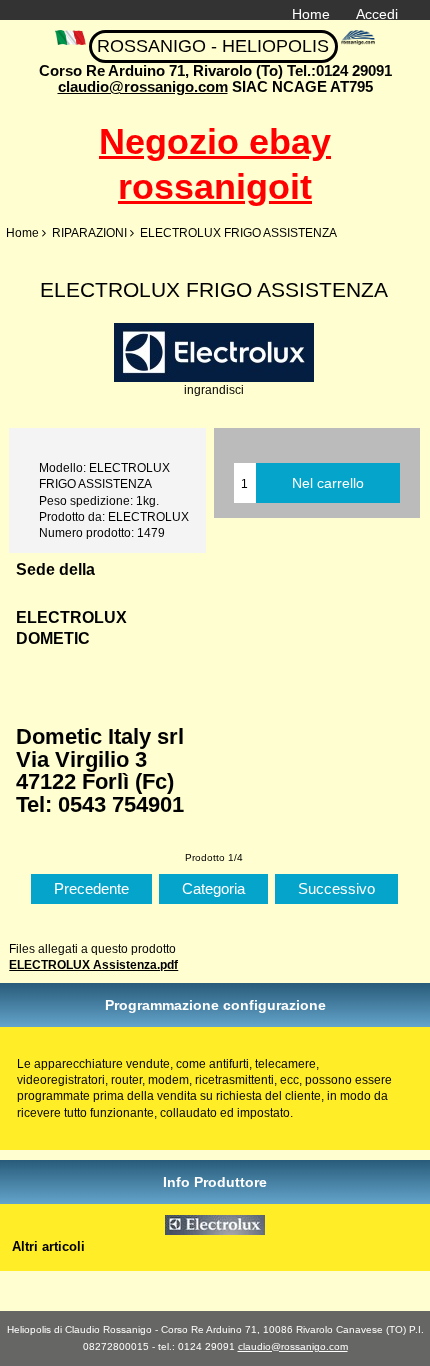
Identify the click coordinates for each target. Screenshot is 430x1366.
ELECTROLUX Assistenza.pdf (93, 964)
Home (311, 14)
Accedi (377, 14)
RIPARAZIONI (89, 232)
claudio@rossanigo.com (143, 86)
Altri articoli (48, 1246)
